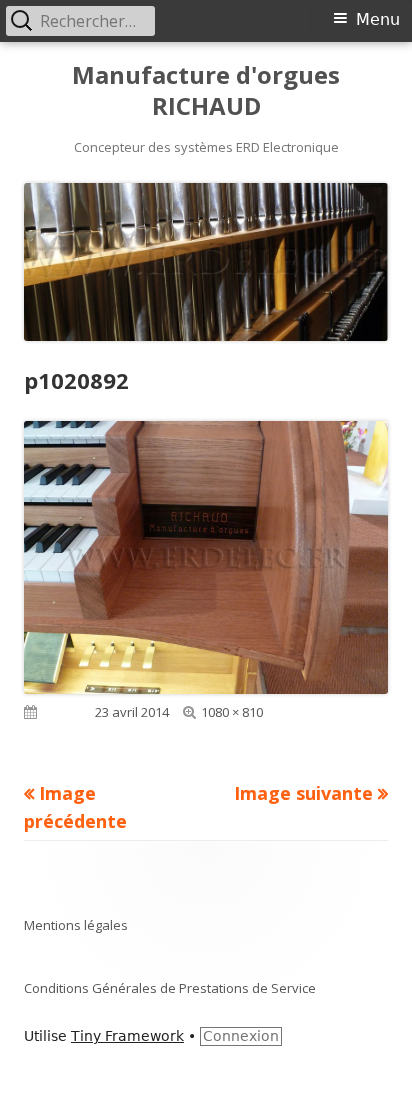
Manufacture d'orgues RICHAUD (206, 91)
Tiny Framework (127, 1036)
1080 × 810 (232, 712)
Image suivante (303, 793)
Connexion (241, 1036)
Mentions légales (76, 925)
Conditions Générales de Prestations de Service (170, 988)
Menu (378, 19)
